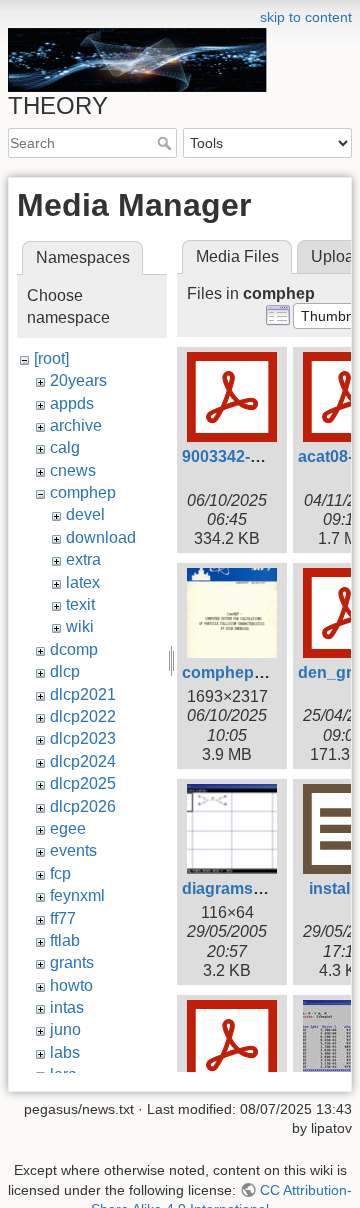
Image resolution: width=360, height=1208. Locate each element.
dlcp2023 (83, 738)
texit (80, 604)
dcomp (74, 649)
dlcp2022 (83, 716)
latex (83, 582)
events (73, 850)
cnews (73, 470)
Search (166, 143)
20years (78, 380)
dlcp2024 (83, 761)
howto (71, 985)
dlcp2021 (83, 694)
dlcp (65, 671)
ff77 (63, 918)
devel (85, 514)
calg (65, 447)
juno (65, 1029)
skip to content (306, 17)
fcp (60, 873)
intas (67, 1007)
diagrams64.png (243, 888)
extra (83, 559)
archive (76, 425)
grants (72, 962)
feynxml (77, 895)
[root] (51, 358)
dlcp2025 (83, 783)
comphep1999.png (253, 672)
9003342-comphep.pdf (266, 456)
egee (68, 828)
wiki (80, 626)
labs (65, 1052)
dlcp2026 (83, 806)
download (101, 537)
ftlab (65, 940)
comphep (83, 492)
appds (72, 403)
